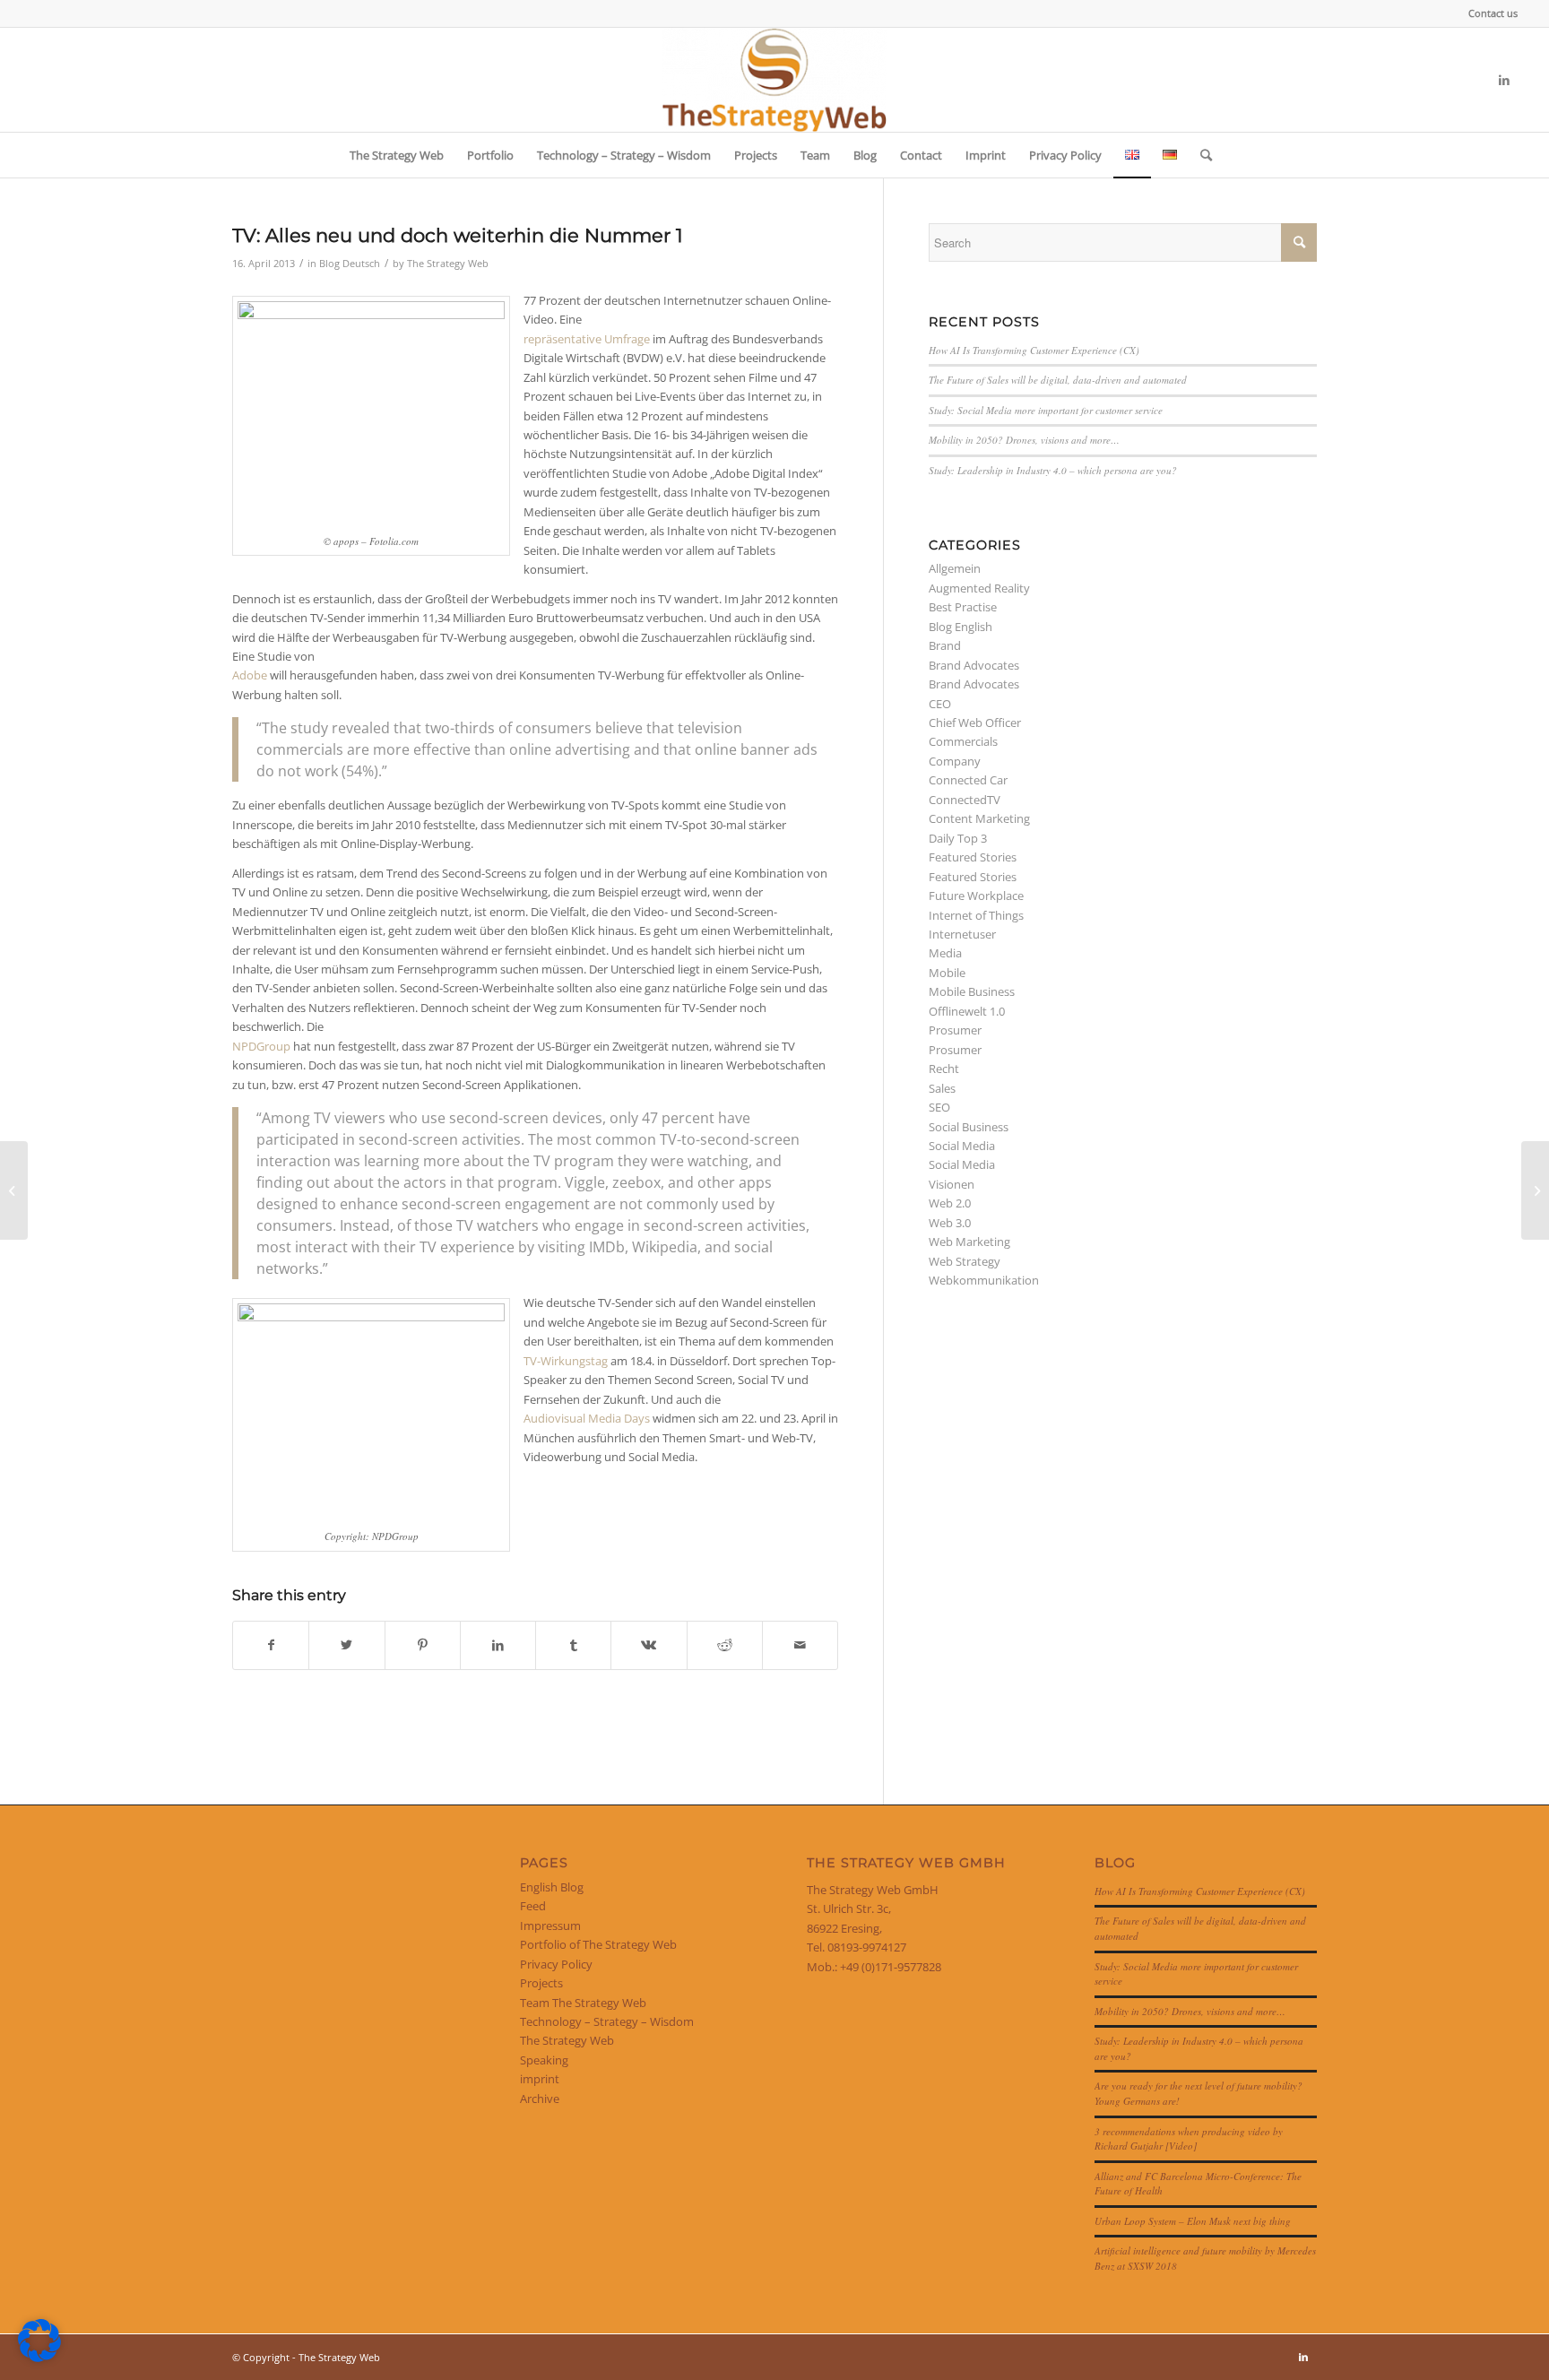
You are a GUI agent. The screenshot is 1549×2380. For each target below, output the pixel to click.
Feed (533, 1906)
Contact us (1493, 13)
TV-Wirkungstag (566, 1361)
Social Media (962, 1146)
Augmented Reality (979, 588)
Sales (942, 1088)
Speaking (544, 2060)
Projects (541, 1983)
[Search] (1200, 155)
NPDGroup (261, 1046)
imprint (540, 2079)
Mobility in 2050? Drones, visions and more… (1024, 440)
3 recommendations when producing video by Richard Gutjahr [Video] (1189, 2139)
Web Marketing (969, 1242)
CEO (940, 704)
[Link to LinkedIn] (1504, 80)
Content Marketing (979, 818)
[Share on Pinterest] (423, 1645)
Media (945, 953)
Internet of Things (976, 915)
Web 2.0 (950, 1203)
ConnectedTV (965, 800)
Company (955, 761)
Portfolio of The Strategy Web (598, 1944)
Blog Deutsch (350, 264)
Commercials (963, 741)
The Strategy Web (448, 264)
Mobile (947, 973)
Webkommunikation (984, 1280)
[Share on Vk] (649, 1645)
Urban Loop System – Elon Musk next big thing (1193, 2221)
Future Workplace (976, 896)
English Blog (552, 1887)
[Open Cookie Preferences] (39, 2358)
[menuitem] (1488, 13)
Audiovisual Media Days (587, 1418)
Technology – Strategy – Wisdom (607, 2021)
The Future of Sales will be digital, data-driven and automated (1058, 380)
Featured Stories (973, 857)
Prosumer (955, 1030)
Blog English (961, 627)
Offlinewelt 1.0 (967, 1011)
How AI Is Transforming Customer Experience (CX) (1034, 350)
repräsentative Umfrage (587, 339)
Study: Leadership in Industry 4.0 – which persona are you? (1053, 470)
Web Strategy (965, 1261)
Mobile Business (972, 991)
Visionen (952, 1184)
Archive (540, 2099)
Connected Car (968, 780)
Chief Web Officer (975, 723)
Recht (944, 1069)
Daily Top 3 (958, 838)
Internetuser (962, 934)
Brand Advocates (974, 665)
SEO (939, 1107)
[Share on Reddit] (725, 1645)
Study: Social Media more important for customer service (1046, 410)
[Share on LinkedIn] (498, 1645)
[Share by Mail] (800, 1645)
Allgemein (955, 568)
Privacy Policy (556, 1964)
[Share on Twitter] (346, 1645)
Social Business (969, 1127)
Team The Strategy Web (583, 2003)
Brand (945, 645)
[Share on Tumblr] (573, 1645)
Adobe (250, 675)
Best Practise (963, 607)
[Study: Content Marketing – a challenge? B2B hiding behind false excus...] (14, 1190)
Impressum (550, 1926)
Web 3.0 (950, 1223)
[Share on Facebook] (271, 1645)
